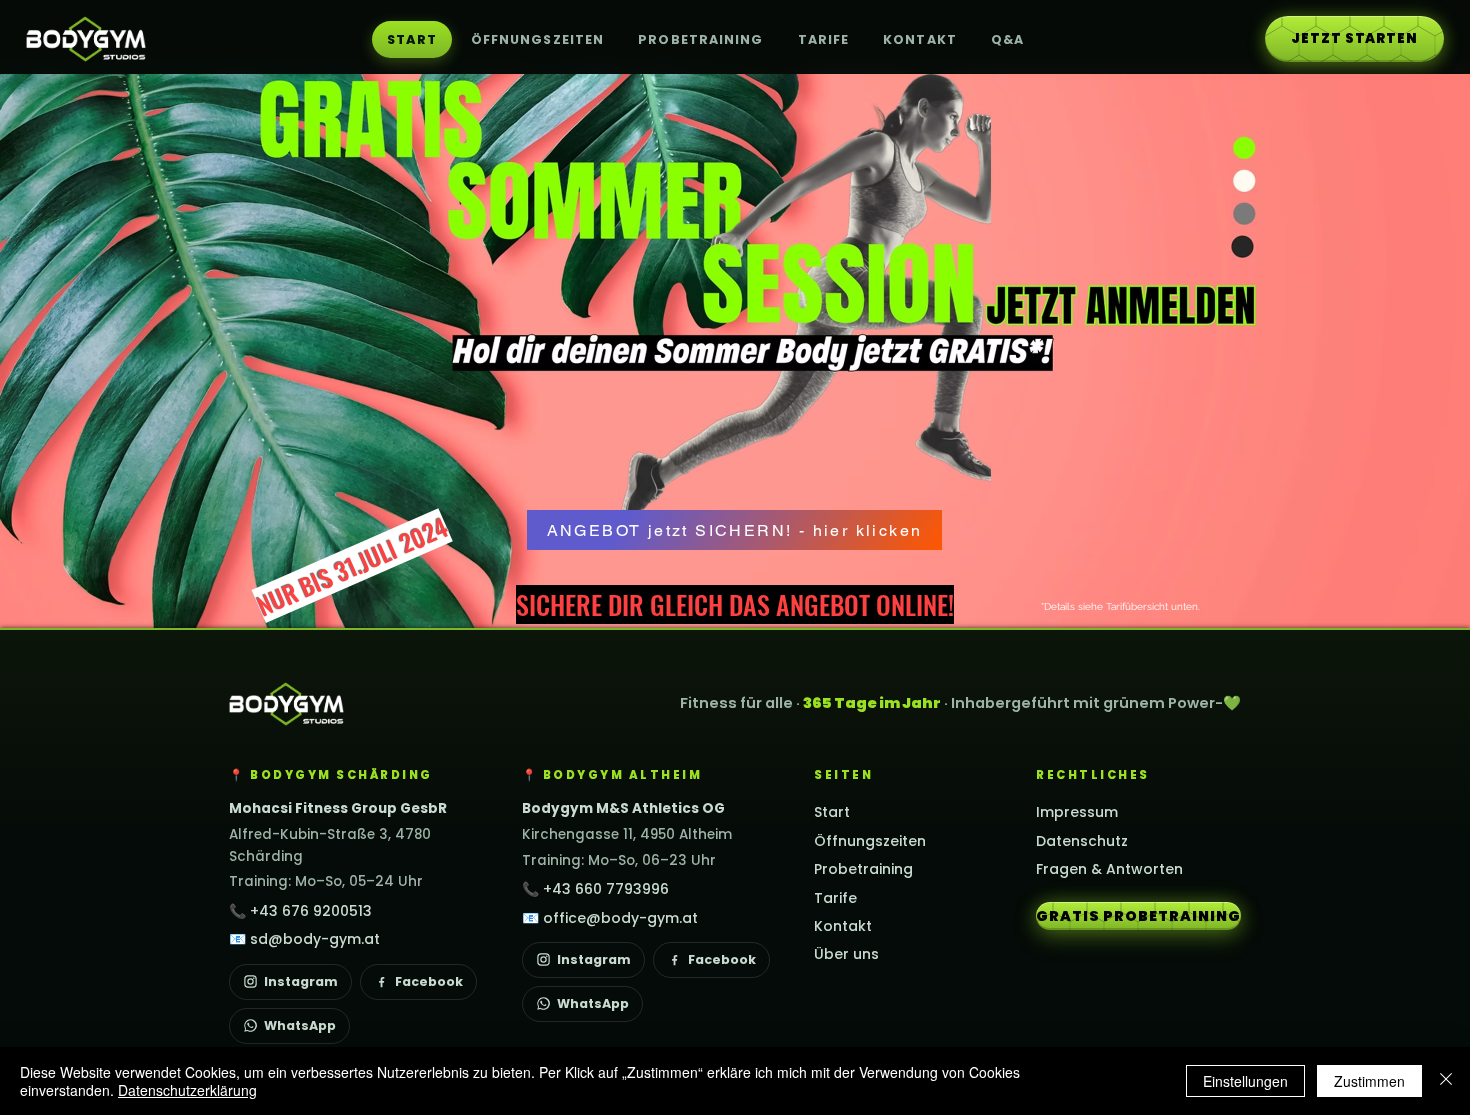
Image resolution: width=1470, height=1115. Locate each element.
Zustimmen (1369, 1081)
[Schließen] (1446, 1081)
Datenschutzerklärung (187, 1090)
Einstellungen (1245, 1081)
